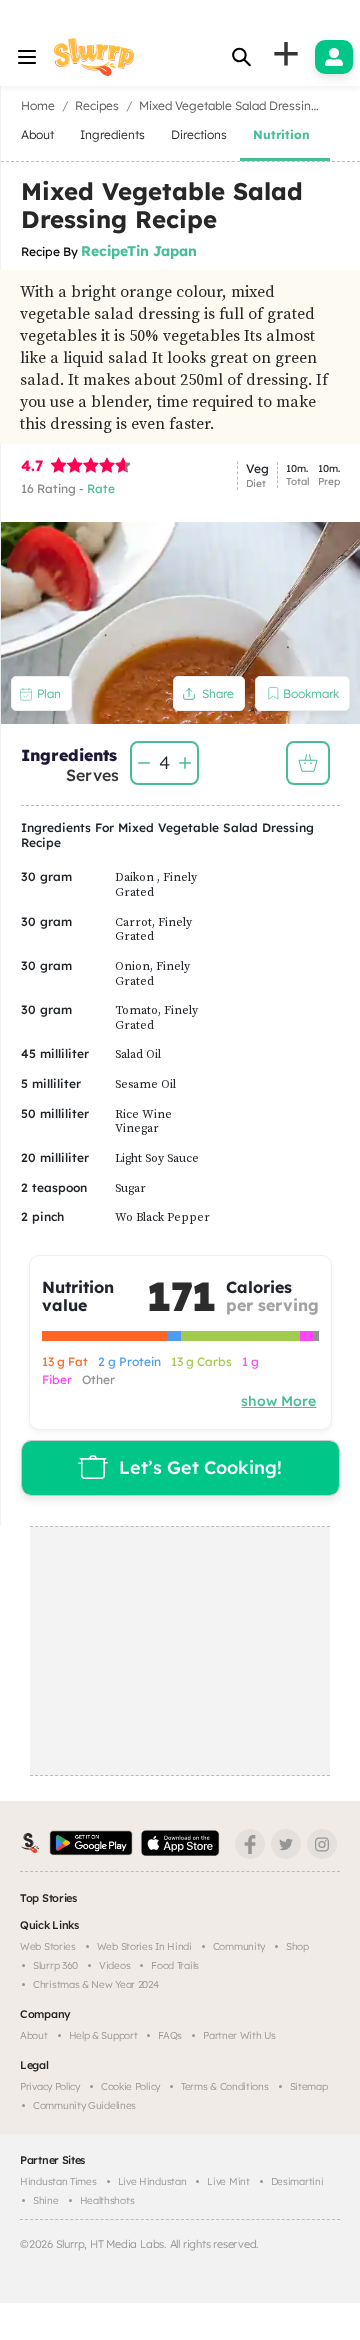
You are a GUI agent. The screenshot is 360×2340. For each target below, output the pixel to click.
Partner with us (239, 2035)
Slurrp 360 (55, 1965)
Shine (46, 2200)
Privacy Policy (50, 2086)
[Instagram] (322, 1844)
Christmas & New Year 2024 (96, 1984)
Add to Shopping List (308, 763)
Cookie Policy (130, 2086)
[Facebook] (250, 1844)
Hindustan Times (58, 2181)
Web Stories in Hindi (144, 1946)
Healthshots (107, 2200)
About (34, 2035)
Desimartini (297, 2181)
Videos (114, 1965)
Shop (297, 1946)
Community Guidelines (84, 2105)
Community (239, 1946)
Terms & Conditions (225, 2086)
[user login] (334, 57)
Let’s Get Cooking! (200, 1467)
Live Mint (228, 2181)
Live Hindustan (152, 2181)
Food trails (175, 1965)
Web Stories (48, 1946)
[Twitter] (286, 1844)
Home (38, 105)
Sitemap (309, 2086)
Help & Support (103, 2035)
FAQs (170, 2035)
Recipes (97, 105)
